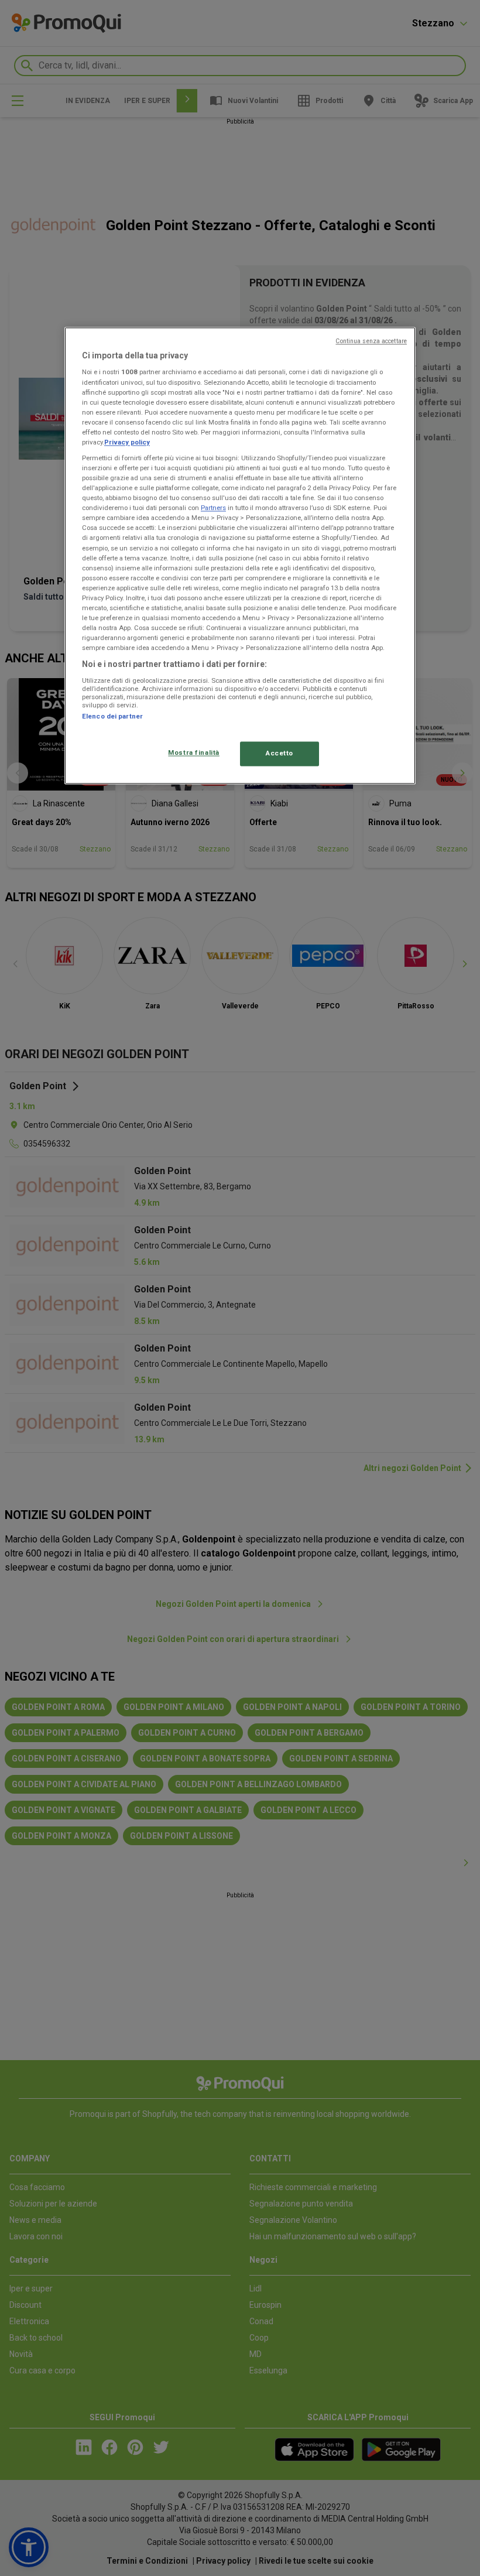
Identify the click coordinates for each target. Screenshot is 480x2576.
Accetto (280, 754)
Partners (213, 508)
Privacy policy (127, 442)
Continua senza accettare (371, 341)
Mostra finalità (194, 753)
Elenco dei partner (112, 716)
